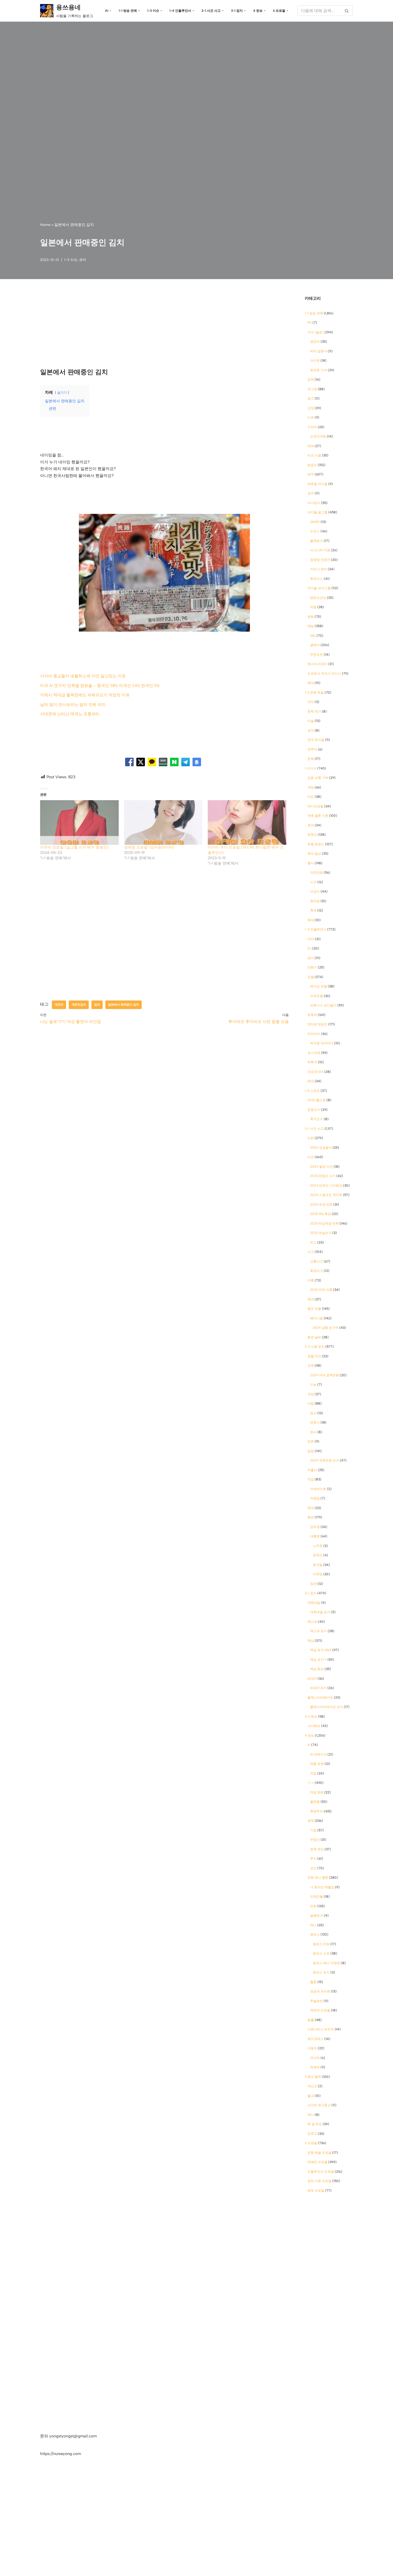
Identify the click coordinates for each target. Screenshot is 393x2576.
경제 (311, 1821)
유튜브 (312, 835)
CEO (311, 939)
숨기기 (62, 393)
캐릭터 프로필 (320, 2010)
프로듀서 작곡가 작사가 (324, 674)
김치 (97, 1004)
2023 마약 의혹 (321, 1290)
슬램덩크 (317, 1916)
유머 (83, 260)
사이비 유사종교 (319, 2105)
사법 (311, 1404)
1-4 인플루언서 (316, 929)
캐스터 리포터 (317, 664)
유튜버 (312, 1015)
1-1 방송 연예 (314, 313)
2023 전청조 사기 (323, 1176)
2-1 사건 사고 (314, 1129)
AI (309, 1745)
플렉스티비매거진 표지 (327, 1707)
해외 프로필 (316, 2191)
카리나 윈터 (319, 569)
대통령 (315, 1536)
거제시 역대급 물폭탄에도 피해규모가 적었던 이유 (85, 695)
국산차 (315, 2058)
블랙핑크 (317, 541)
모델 (311, 977)
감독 (311, 380)
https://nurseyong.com (61, 2454)
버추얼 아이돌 (317, 484)
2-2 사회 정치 (315, 1347)
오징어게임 (318, 436)
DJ (309, 948)
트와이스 (317, 579)
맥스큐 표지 (319, 1631)
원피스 (315, 1934)
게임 (311, 787)
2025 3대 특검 (321, 1214)
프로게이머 (315, 1072)
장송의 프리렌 (320, 1991)
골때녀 (315, 645)
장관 (313, 1584)
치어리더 (314, 1034)
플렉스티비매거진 (320, 1698)
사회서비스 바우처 (321, 2029)
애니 (313, 1925)
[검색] (347, 11)
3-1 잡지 (311, 1593)
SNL (313, 636)
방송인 (312, 465)
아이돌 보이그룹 (319, 588)
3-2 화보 (311, 1717)
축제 (313, 910)
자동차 (312, 2048)
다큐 (311, 417)
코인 (313, 1868)
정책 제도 (317, 1849)
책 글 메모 (315, 2124)
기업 (313, 1830)
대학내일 (314, 1603)
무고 (313, 1242)
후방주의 (317, 1811)
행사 (311, 863)
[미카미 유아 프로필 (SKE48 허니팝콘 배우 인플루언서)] (247, 823)
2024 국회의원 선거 (325, 1460)
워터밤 (315, 901)
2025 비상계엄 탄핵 (324, 1223)
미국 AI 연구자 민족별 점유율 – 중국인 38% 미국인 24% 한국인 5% (100, 686)
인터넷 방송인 (317, 1024)
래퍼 (311, 446)
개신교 (312, 2086)
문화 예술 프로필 (319, 2153)
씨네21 (312, 1679)
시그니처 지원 (320, 550)
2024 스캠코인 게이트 (326, 1195)
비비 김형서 (319, 351)
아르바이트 (318, 1489)
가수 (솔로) (316, 332)
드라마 (312, 427)
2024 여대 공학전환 (325, 1375)
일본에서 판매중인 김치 (124, 1004)
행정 (311, 1517)
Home (45, 225)
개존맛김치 (79, 1004)
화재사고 (317, 1271)
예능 (311, 626)
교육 (311, 1366)
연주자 (312, 749)
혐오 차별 (314, 1309)
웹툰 (313, 1982)
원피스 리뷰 (321, 1944)
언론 (311, 1441)
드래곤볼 (317, 1897)
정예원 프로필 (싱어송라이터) (149, 847)
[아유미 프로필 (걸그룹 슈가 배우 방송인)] (79, 823)
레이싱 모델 (319, 986)
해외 (311, 683)
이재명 (318, 1574)
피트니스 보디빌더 (323, 1005)
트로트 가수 (319, 370)
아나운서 (314, 503)
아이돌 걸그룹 (317, 512)
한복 (311, 759)
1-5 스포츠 (312, 1091)
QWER (315, 522)
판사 (313, 1432)
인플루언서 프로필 (321, 2172)
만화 (313, 1906)
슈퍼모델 (317, 996)
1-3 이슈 (71, 260)
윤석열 (318, 1565)
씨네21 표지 (318, 1688)
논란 (311, 1138)
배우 (311, 474)
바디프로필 (315, 806)
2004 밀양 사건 (321, 1167)
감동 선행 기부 (318, 778)
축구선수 (317, 1119)
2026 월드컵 (317, 1100)
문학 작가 (314, 712)
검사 (313, 1413)
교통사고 (317, 1261)
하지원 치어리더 (322, 1043)
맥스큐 (312, 1622)
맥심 (311, 1641)
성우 (311, 493)
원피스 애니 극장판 (326, 1963)
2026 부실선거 (321, 1233)
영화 (311, 617)
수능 (313, 1385)
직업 (311, 1479)
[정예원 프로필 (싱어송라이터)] (163, 823)
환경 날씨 (314, 1337)
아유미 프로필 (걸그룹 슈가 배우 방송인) (74, 847)
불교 (311, 2096)
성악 (311, 730)
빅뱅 (313, 607)
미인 (311, 797)
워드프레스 (315, 2039)
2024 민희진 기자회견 (326, 1186)
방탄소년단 (318, 598)
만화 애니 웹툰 (318, 1878)
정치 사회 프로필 (319, 2181)
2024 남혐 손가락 (326, 1328)
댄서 (311, 958)
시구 (313, 882)
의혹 (311, 1280)
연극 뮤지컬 (316, 740)
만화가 (312, 967)
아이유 (315, 361)
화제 (311, 920)
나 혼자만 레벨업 (322, 1887)
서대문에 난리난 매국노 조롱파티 (70, 714)
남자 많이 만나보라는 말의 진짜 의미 (73, 705)
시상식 (315, 892)
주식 (313, 1859)
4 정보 (309, 1735)
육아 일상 (314, 854)
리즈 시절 (314, 455)
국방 (311, 1394)
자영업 (315, 1498)
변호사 (315, 1422)
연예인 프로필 (317, 2162)
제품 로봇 (317, 1764)
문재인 (318, 1555)
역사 (311, 2115)
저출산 (312, 1470)
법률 (311, 2020)
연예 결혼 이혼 (318, 816)
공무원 (315, 1527)
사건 (311, 1157)
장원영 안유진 (320, 560)
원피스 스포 (321, 1953)
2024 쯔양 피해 (321, 1205)
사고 (311, 1252)
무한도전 (317, 655)
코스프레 (314, 1053)
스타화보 (314, 1726)
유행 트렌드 (316, 844)
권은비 (315, 342)
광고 (311, 398)
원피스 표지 (321, 1972)
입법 (311, 1451)
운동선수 (314, 1110)
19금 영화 (317, 1792)
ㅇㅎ (311, 1783)
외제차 (315, 2067)
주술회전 (317, 2001)
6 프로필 (311, 2143)
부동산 (315, 1840)
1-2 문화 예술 (314, 693)
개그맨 (312, 389)
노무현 (318, 1546)
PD (310, 323)
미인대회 (317, 873)
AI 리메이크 (318, 1754)
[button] (110, 11)
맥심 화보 (317, 1669)
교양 (311, 408)
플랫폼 (315, 1802)
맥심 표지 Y (318, 1660)
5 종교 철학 (313, 2077)
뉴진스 (315, 531)
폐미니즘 (317, 1318)
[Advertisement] (164, 328)
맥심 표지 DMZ (321, 1650)
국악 (311, 702)
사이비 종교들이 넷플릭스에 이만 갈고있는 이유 (83, 676)
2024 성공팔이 (321, 1148)
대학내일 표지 (320, 1612)
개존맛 (59, 1004)
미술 (311, 721)
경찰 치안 (314, 1356)
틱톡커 (312, 1062)
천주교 (312, 2134)
